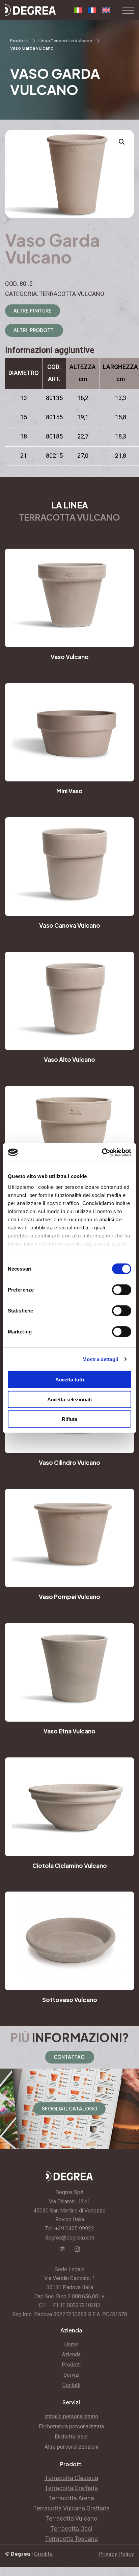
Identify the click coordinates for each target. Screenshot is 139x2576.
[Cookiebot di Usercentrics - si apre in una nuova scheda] (102, 1152)
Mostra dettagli (100, 1359)
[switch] (122, 1290)
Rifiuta (69, 1419)
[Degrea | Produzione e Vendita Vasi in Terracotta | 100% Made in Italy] (30, 10)
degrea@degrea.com (70, 2238)
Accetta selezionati (69, 1399)
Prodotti (19, 41)
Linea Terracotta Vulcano (65, 41)
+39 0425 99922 (75, 2229)
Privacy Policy (116, 2554)
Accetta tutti (70, 1380)
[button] (122, 142)
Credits (43, 2554)
